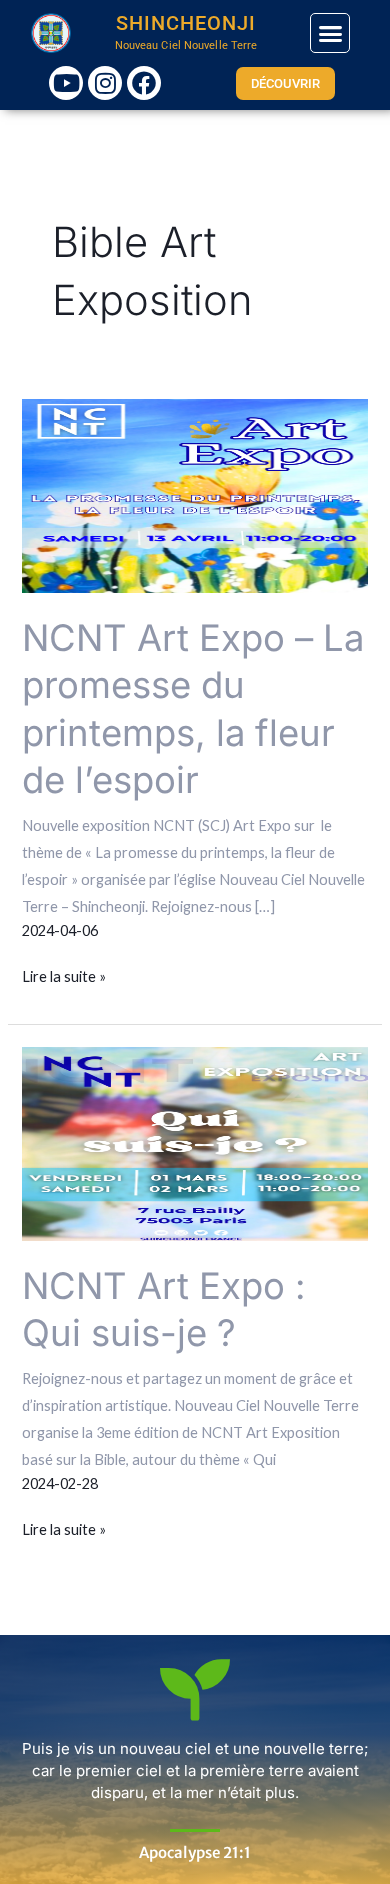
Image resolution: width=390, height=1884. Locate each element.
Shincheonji (186, 23)
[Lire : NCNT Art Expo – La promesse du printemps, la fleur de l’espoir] (194, 494)
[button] (330, 33)
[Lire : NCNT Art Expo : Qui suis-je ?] (194, 1142)
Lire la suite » (64, 974)
